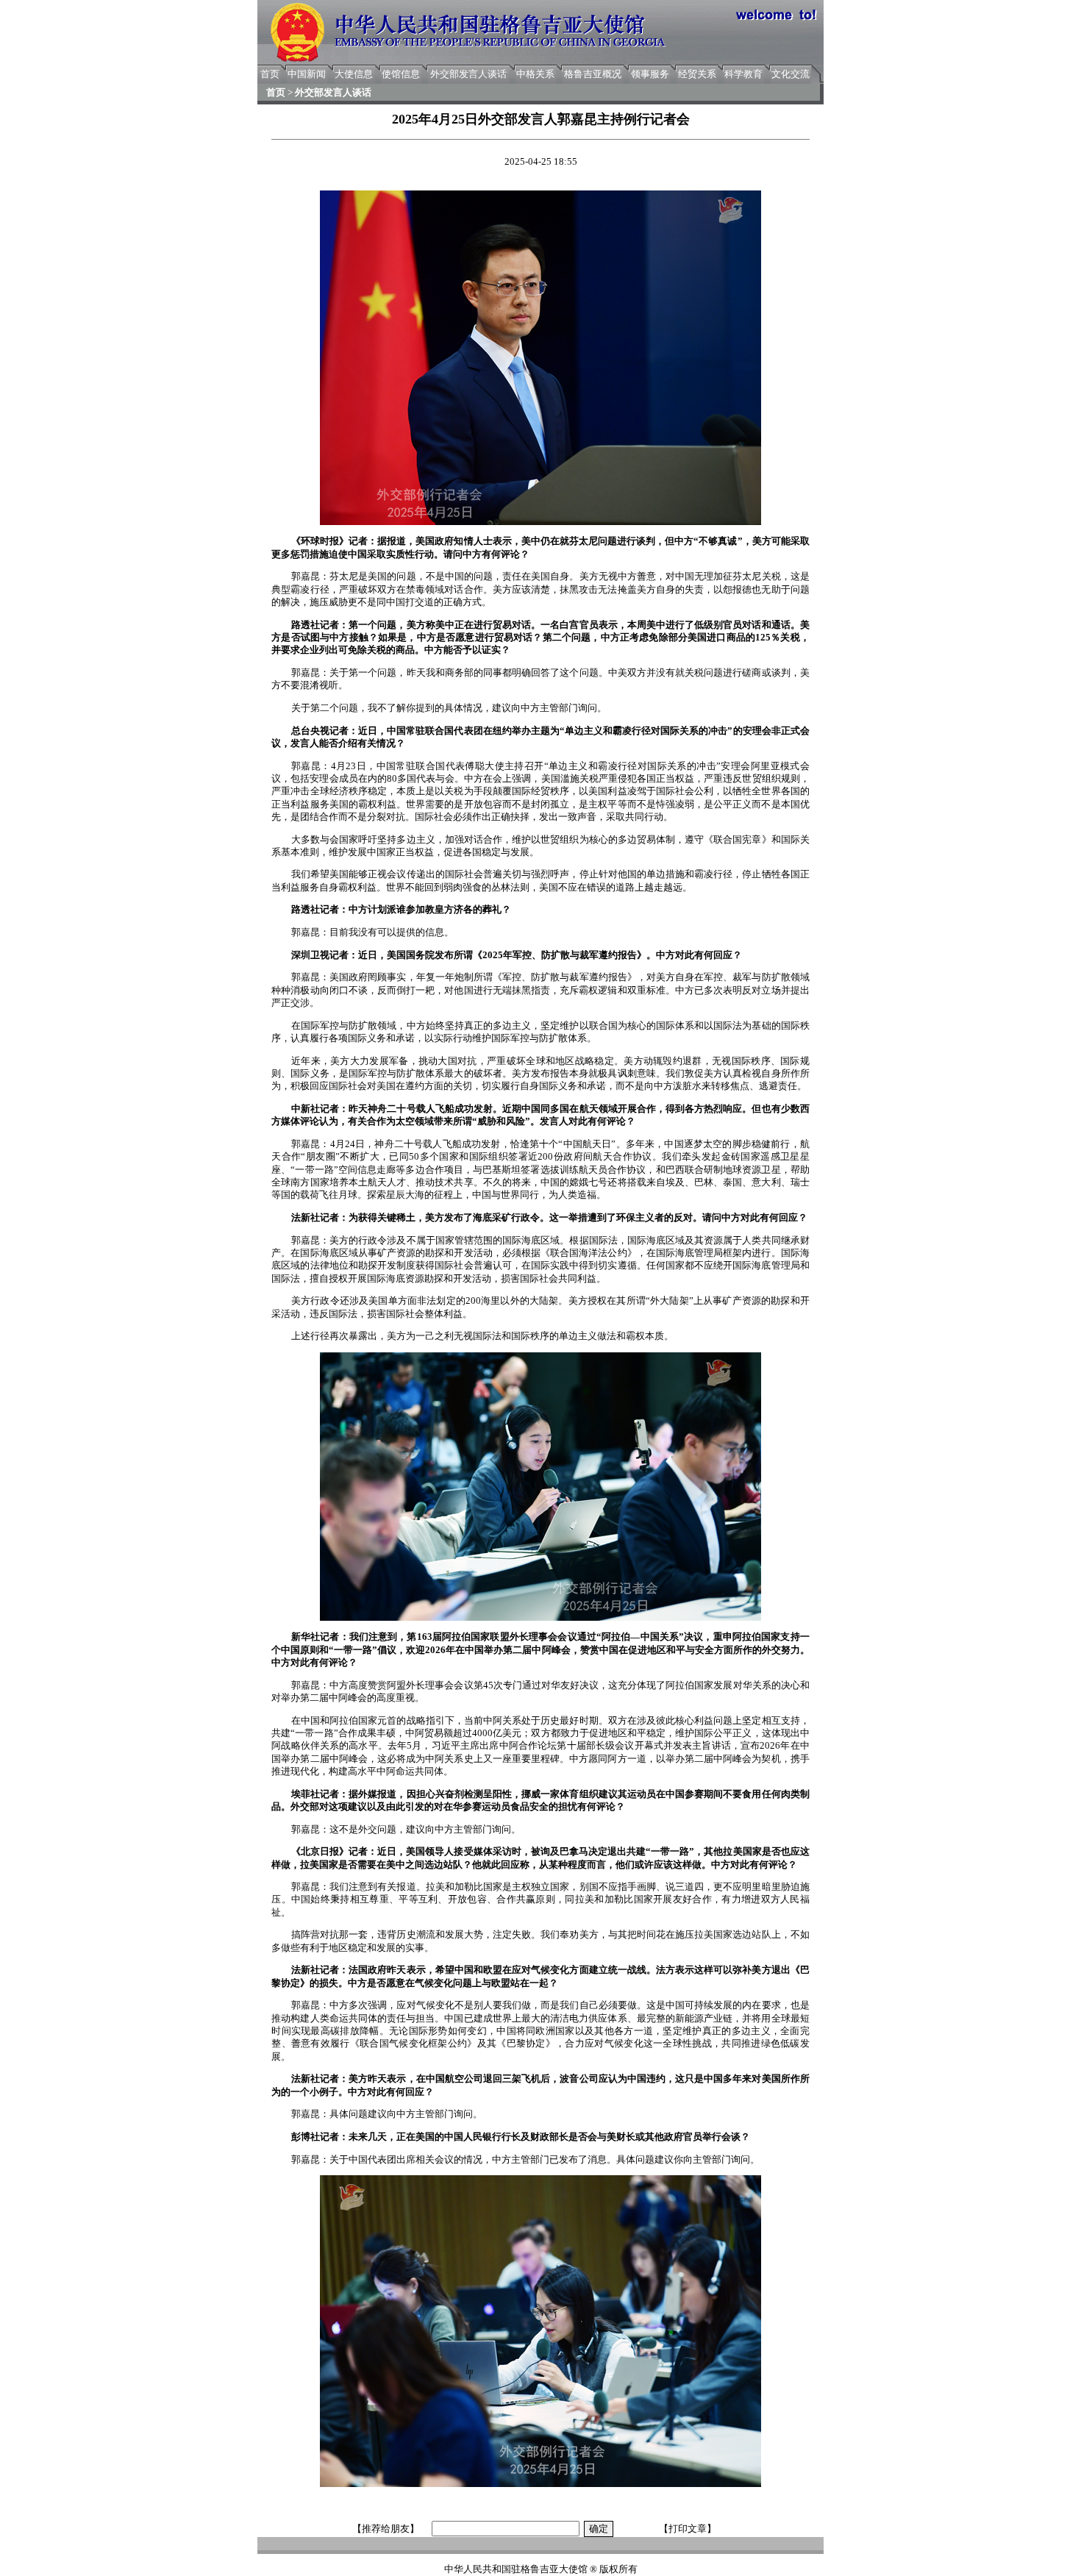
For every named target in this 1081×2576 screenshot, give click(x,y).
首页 (270, 74)
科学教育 (743, 74)
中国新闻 (307, 74)
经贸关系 (697, 74)
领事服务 (650, 74)
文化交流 (791, 74)
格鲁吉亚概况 (593, 74)
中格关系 (535, 74)
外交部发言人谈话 (468, 74)
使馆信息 (401, 74)
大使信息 (354, 74)
